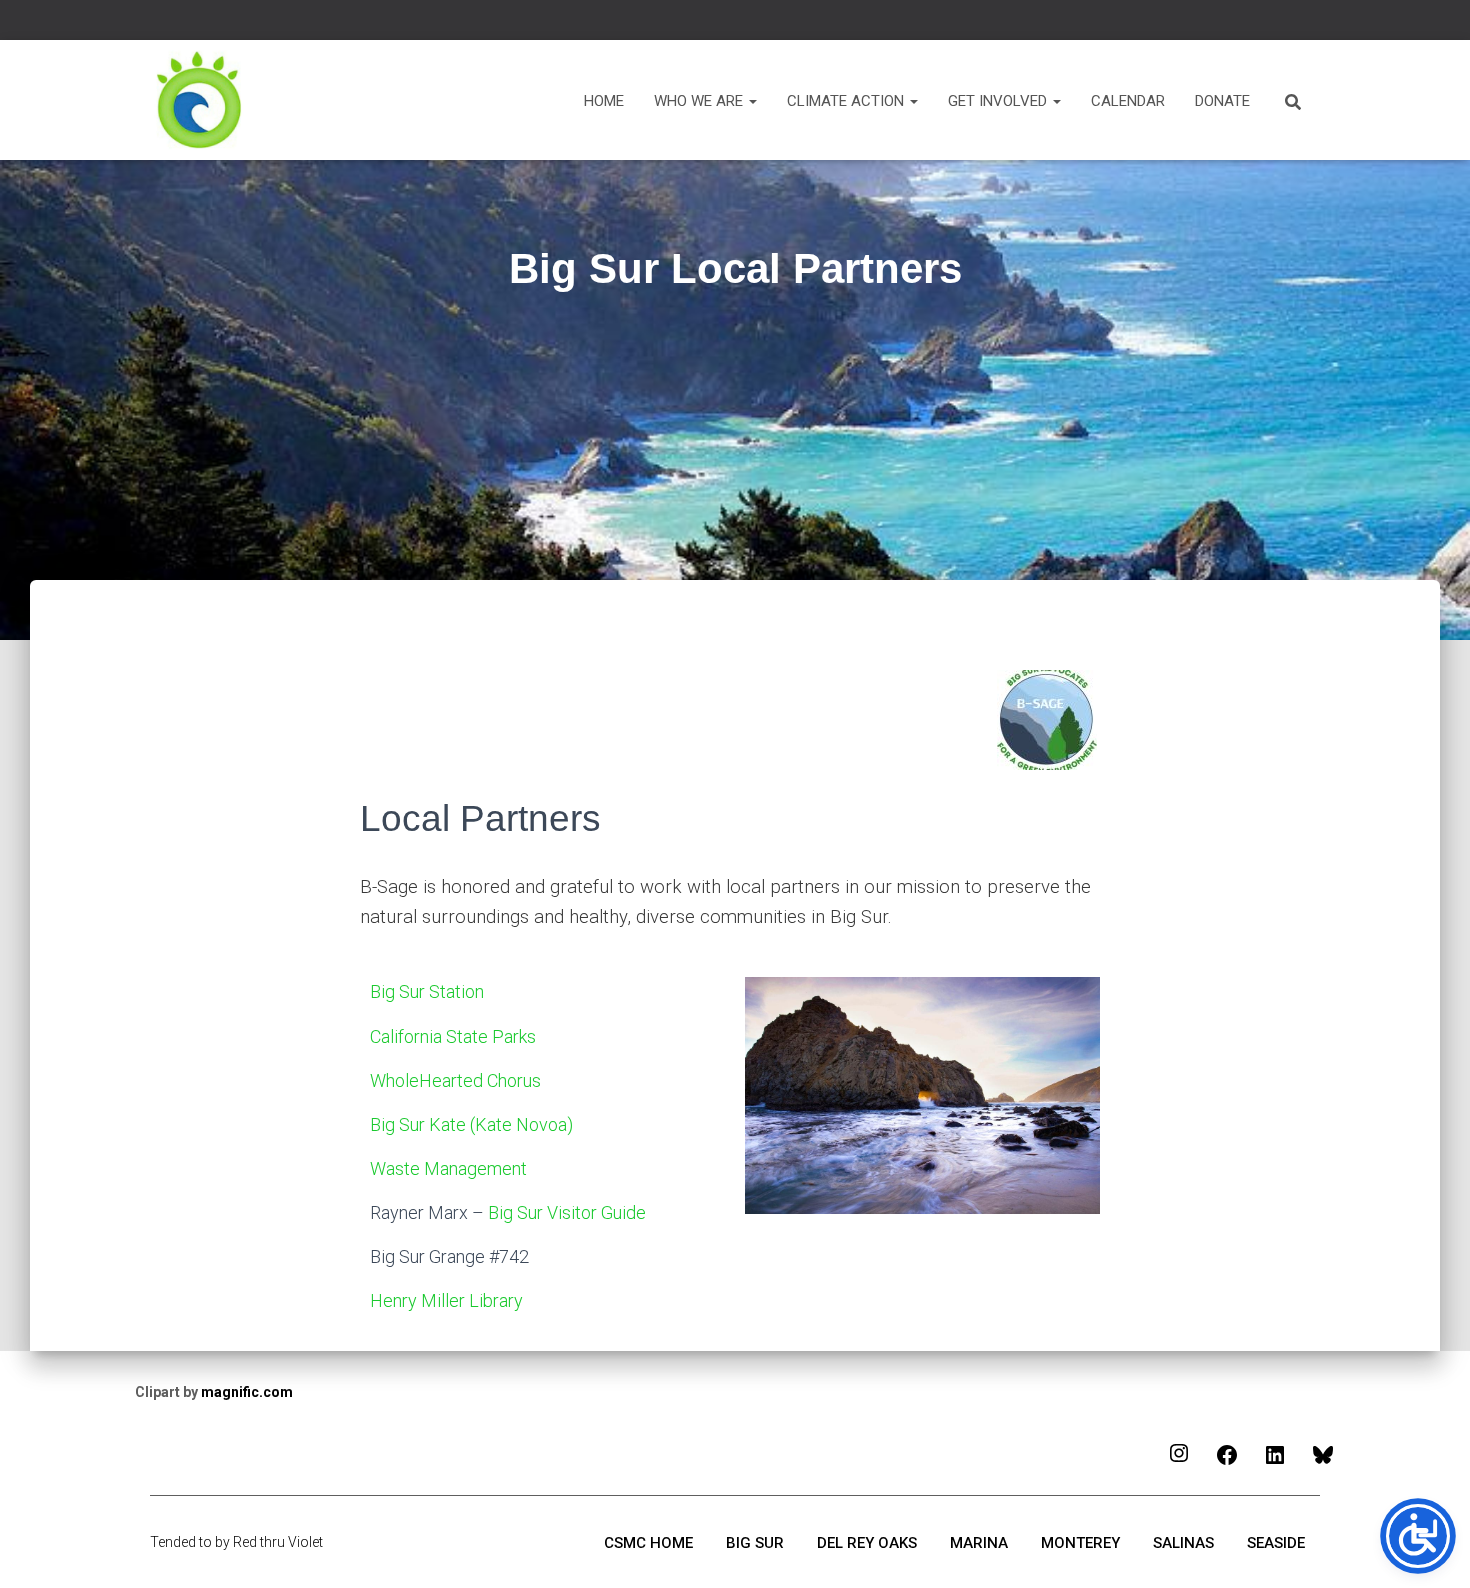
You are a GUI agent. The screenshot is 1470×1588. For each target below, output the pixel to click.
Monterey (1080, 1543)
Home (604, 101)
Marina (979, 1543)
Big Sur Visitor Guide (567, 1212)
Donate (1222, 101)
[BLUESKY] (1323, 1461)
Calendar (1128, 101)
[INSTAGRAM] (1179, 1459)
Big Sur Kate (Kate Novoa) (473, 1124)
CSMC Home (648, 1543)
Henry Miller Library (446, 1300)
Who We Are (700, 101)
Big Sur (755, 1543)
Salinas (1183, 1543)
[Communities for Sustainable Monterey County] (200, 100)
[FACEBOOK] (1227, 1461)
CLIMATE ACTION (847, 101)
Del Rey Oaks (867, 1543)
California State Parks (455, 1036)
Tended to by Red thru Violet (236, 1542)
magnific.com (247, 1392)
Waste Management (450, 1168)
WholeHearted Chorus (455, 1080)
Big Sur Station (427, 991)
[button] (752, 101)
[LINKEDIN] (1275, 1461)
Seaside (1276, 1543)
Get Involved (999, 101)
